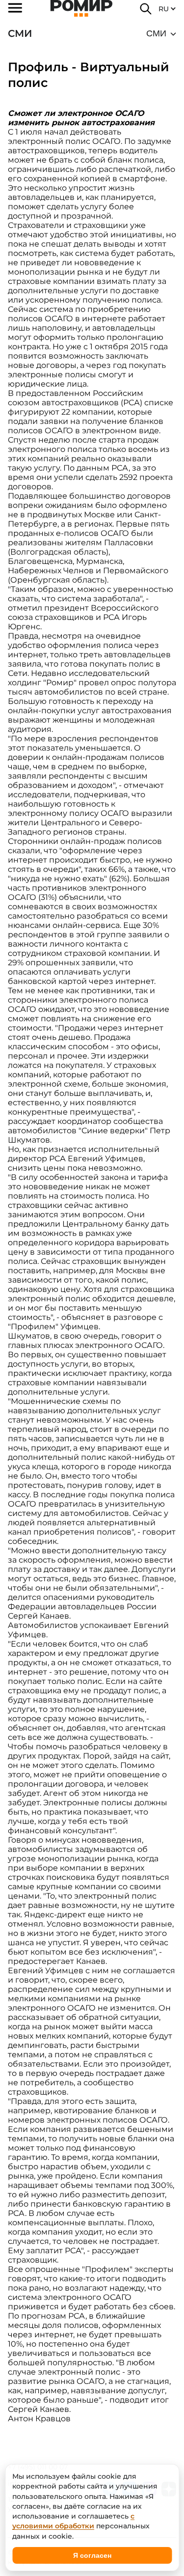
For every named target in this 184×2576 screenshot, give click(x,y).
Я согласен (92, 2555)
